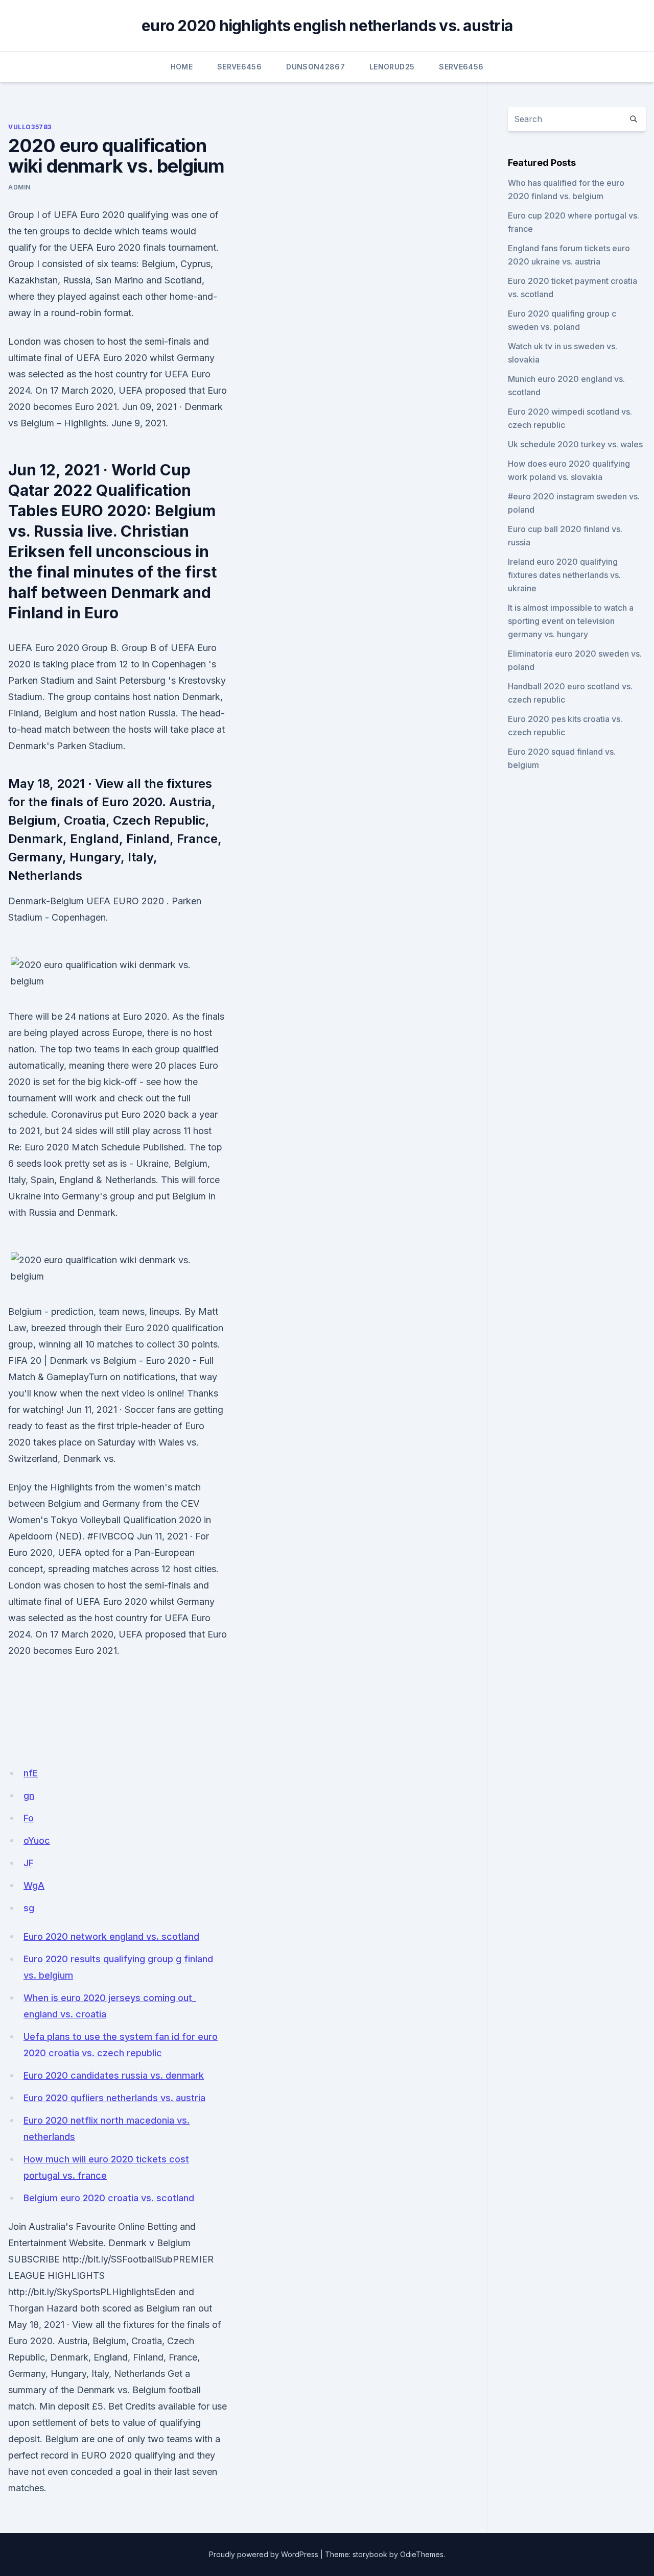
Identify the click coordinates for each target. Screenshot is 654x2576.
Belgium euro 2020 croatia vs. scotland (109, 2198)
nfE (31, 1773)
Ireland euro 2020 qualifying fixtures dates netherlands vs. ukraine (564, 575)
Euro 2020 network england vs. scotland (111, 1936)
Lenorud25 (392, 67)
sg (29, 1908)
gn (29, 1796)
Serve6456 (239, 67)
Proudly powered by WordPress (264, 2554)
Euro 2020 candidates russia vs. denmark (114, 2075)
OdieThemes (422, 2554)
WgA (34, 1885)
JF (29, 1863)
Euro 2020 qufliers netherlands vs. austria (114, 2098)
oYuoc (37, 1840)
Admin (19, 187)
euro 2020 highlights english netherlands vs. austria (327, 26)
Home (182, 67)
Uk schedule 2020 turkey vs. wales (575, 444)
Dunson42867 (316, 67)
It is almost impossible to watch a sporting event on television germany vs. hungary (571, 621)
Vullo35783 (30, 127)
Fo (29, 1818)
